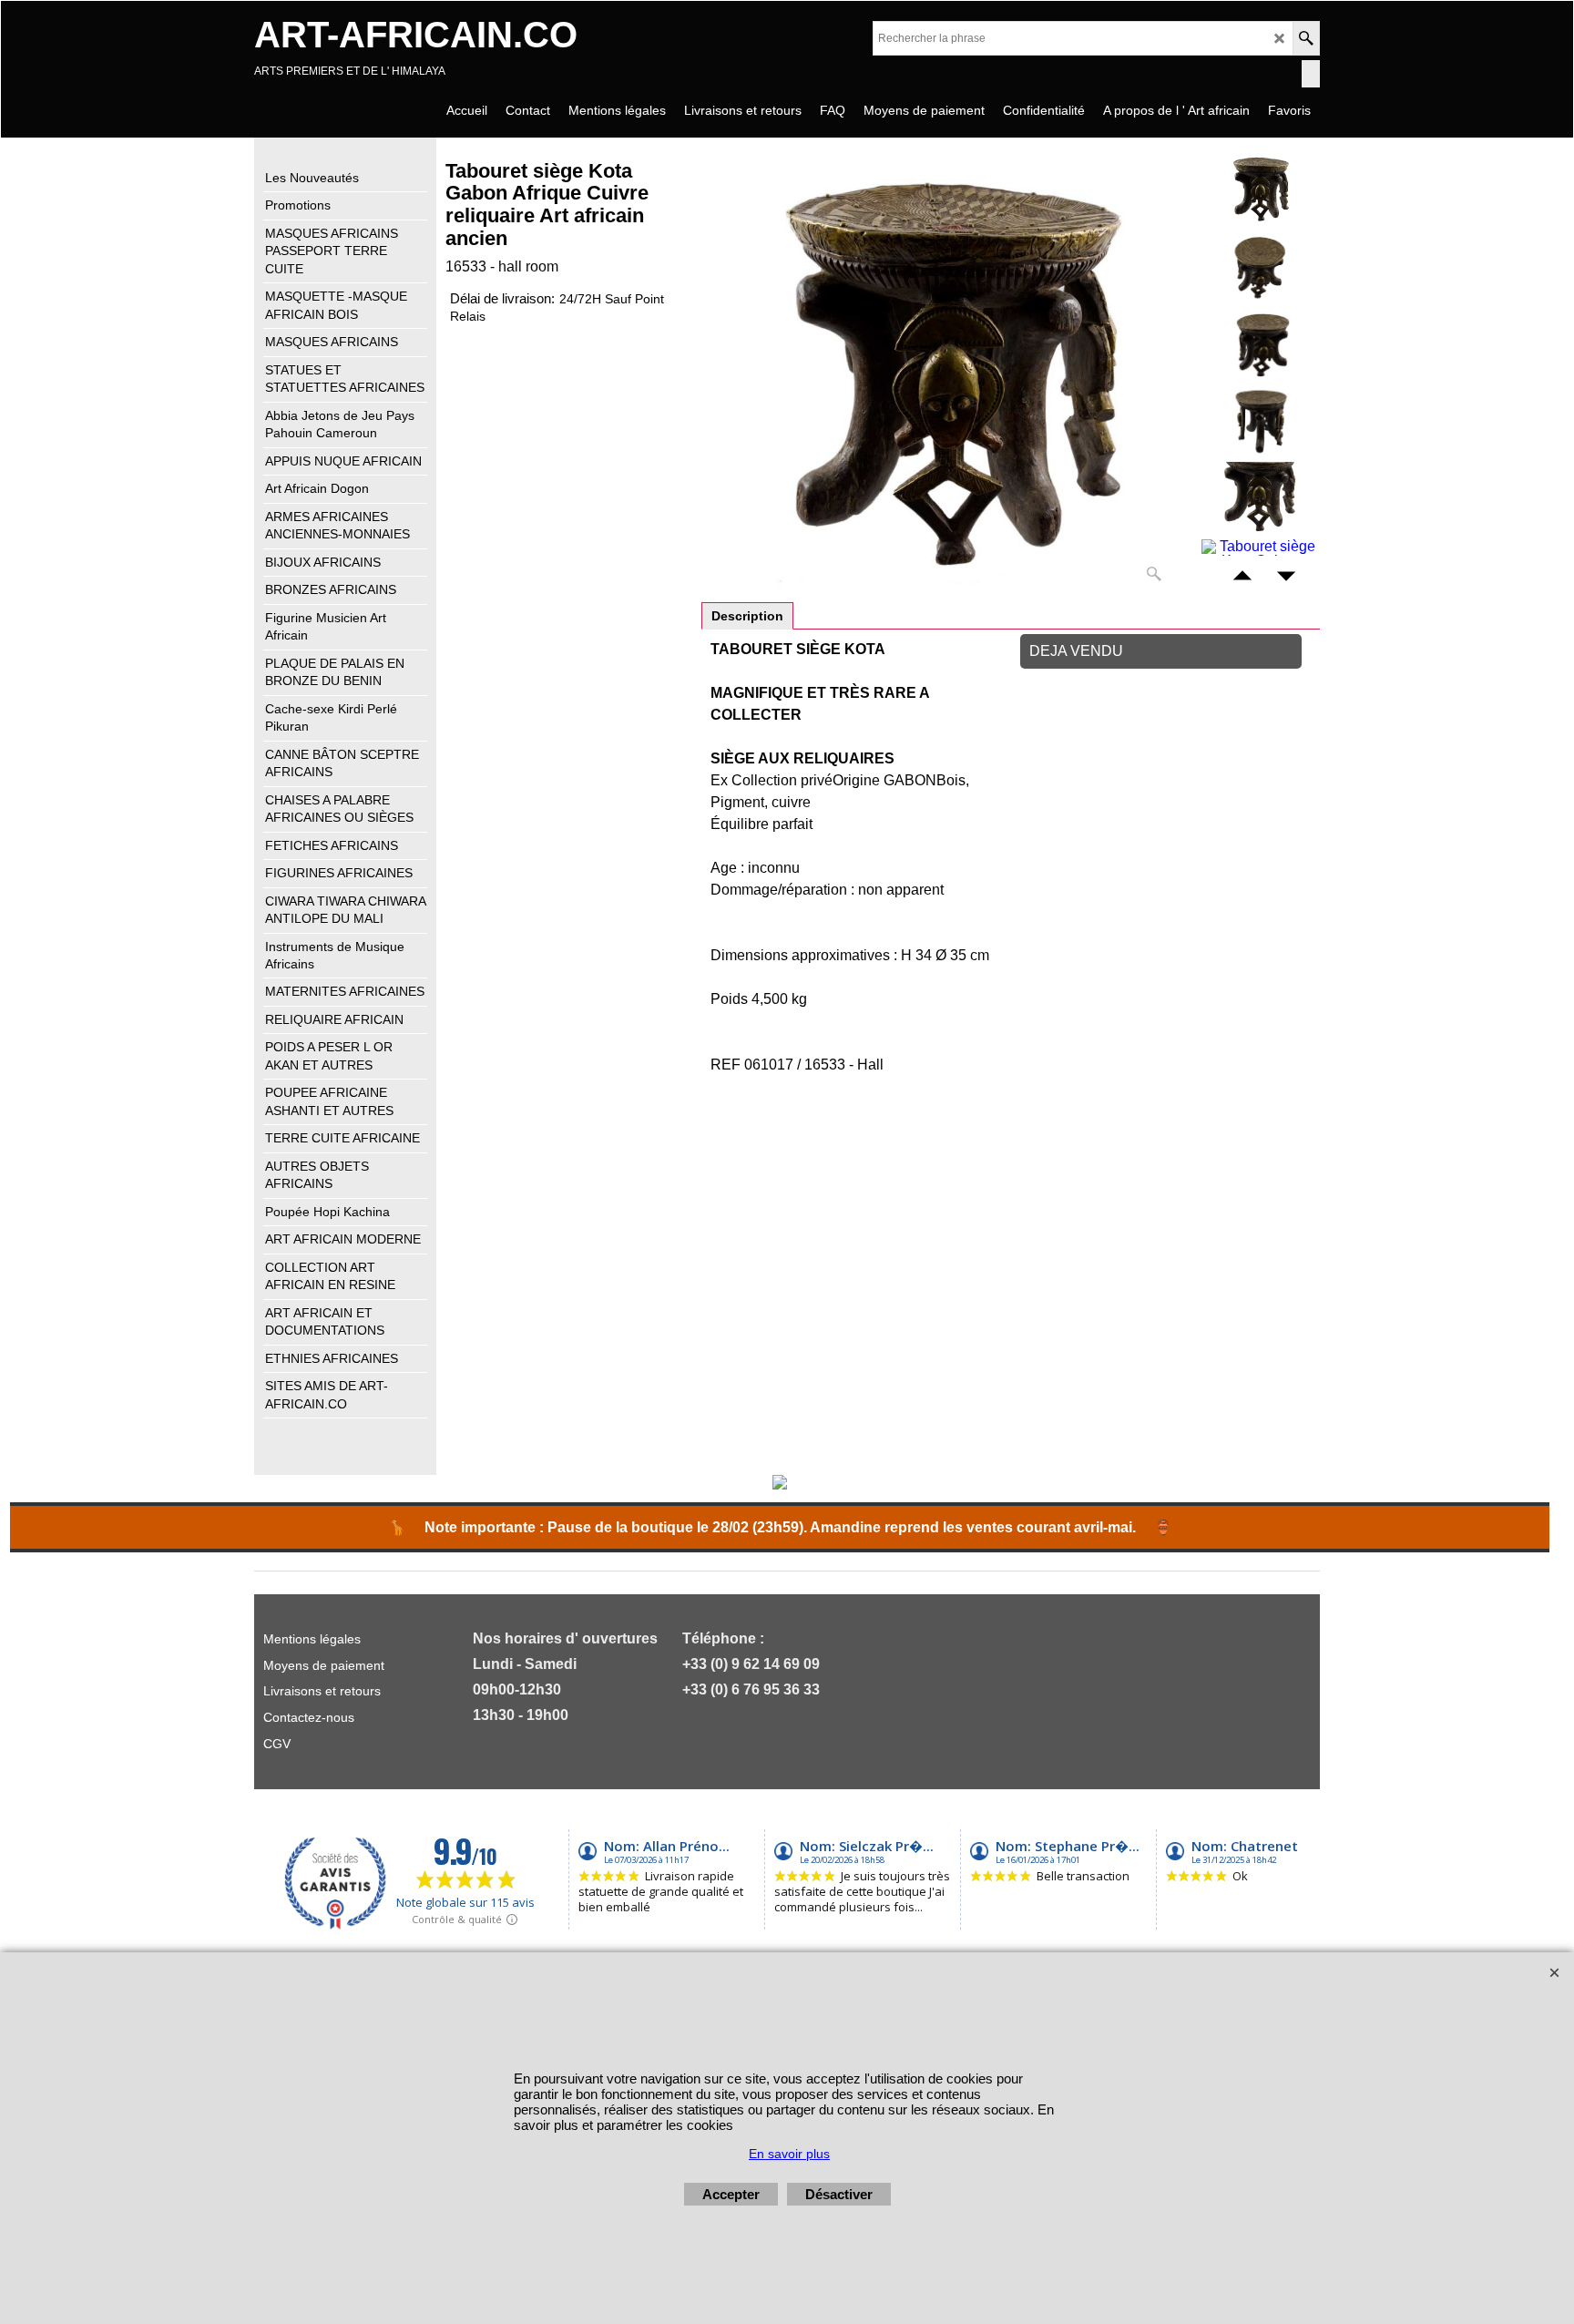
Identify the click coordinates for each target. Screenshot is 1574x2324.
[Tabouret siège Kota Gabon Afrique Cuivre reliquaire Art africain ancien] (949, 371)
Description (747, 616)
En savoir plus (789, 2154)
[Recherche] (1306, 38)
